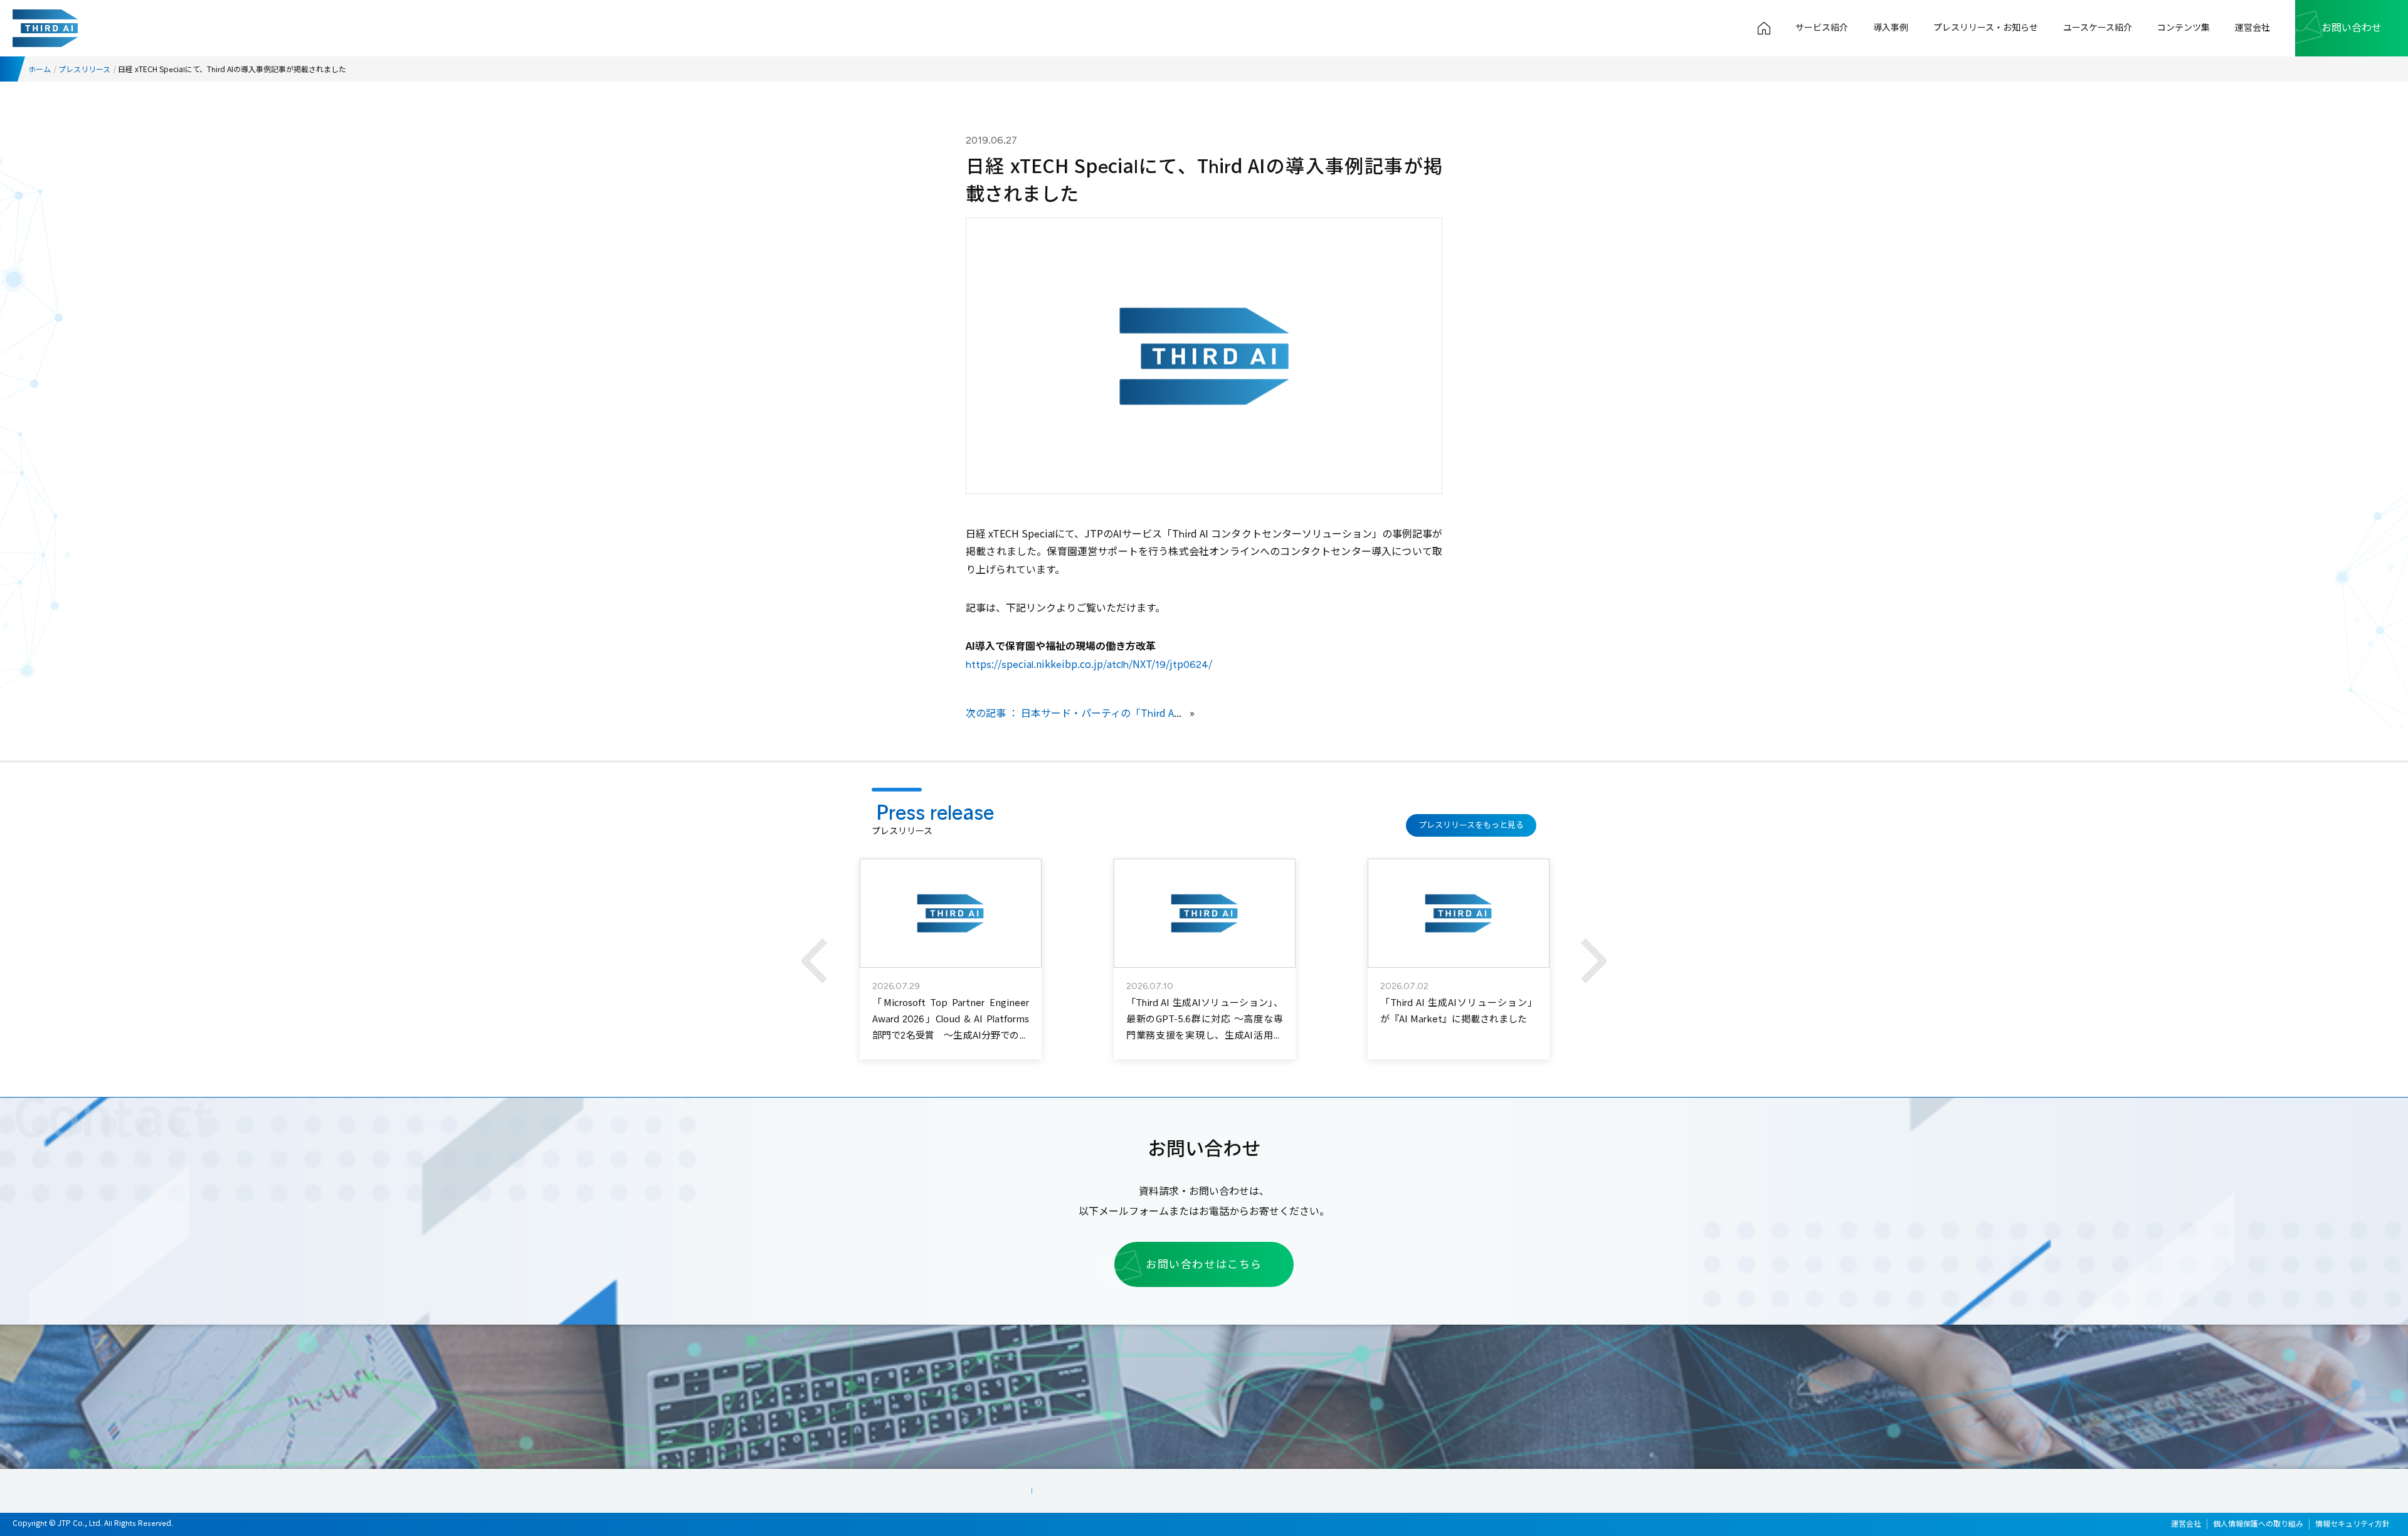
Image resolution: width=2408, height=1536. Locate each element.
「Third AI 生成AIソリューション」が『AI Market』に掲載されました (1459, 1011)
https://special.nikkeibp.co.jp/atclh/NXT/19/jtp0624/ (1089, 665)
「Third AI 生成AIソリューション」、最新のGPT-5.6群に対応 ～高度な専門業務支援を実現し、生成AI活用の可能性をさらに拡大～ (1205, 1027)
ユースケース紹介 (2098, 28)
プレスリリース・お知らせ (1986, 28)
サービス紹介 (1822, 28)
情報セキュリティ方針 (2353, 1524)
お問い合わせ (2352, 28)
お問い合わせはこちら (1204, 1264)
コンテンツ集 (2184, 28)
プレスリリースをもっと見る (1471, 825)
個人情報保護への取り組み (2258, 1524)
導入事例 (1891, 28)
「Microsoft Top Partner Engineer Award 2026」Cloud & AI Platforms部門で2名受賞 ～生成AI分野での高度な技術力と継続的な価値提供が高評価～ (951, 1035)
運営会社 (2252, 28)
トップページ (1764, 28)
